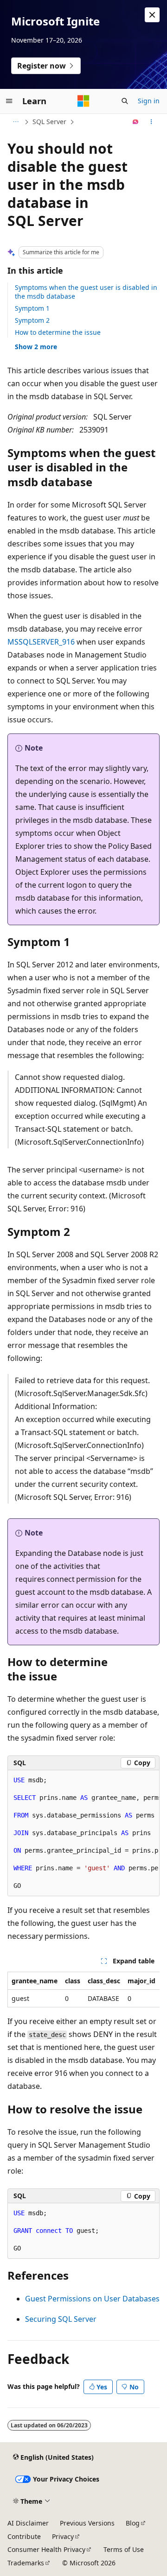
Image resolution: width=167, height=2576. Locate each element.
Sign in (149, 101)
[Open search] (125, 101)
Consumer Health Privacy (46, 2549)
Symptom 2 (32, 320)
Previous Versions (87, 2523)
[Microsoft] (83, 101)
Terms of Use (124, 2549)
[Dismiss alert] (152, 15)
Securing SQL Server (61, 2319)
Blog (133, 2523)
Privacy (63, 2536)
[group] (83, 1833)
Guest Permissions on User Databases (92, 2299)
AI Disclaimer (28, 2523)
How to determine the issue (58, 332)
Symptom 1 (32, 308)
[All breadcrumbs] (16, 122)
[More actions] (151, 122)
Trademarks (26, 2563)
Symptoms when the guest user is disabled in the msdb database (86, 291)
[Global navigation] (9, 101)
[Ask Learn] (136, 122)
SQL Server (49, 122)
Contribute (24, 2536)
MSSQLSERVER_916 (41, 642)
